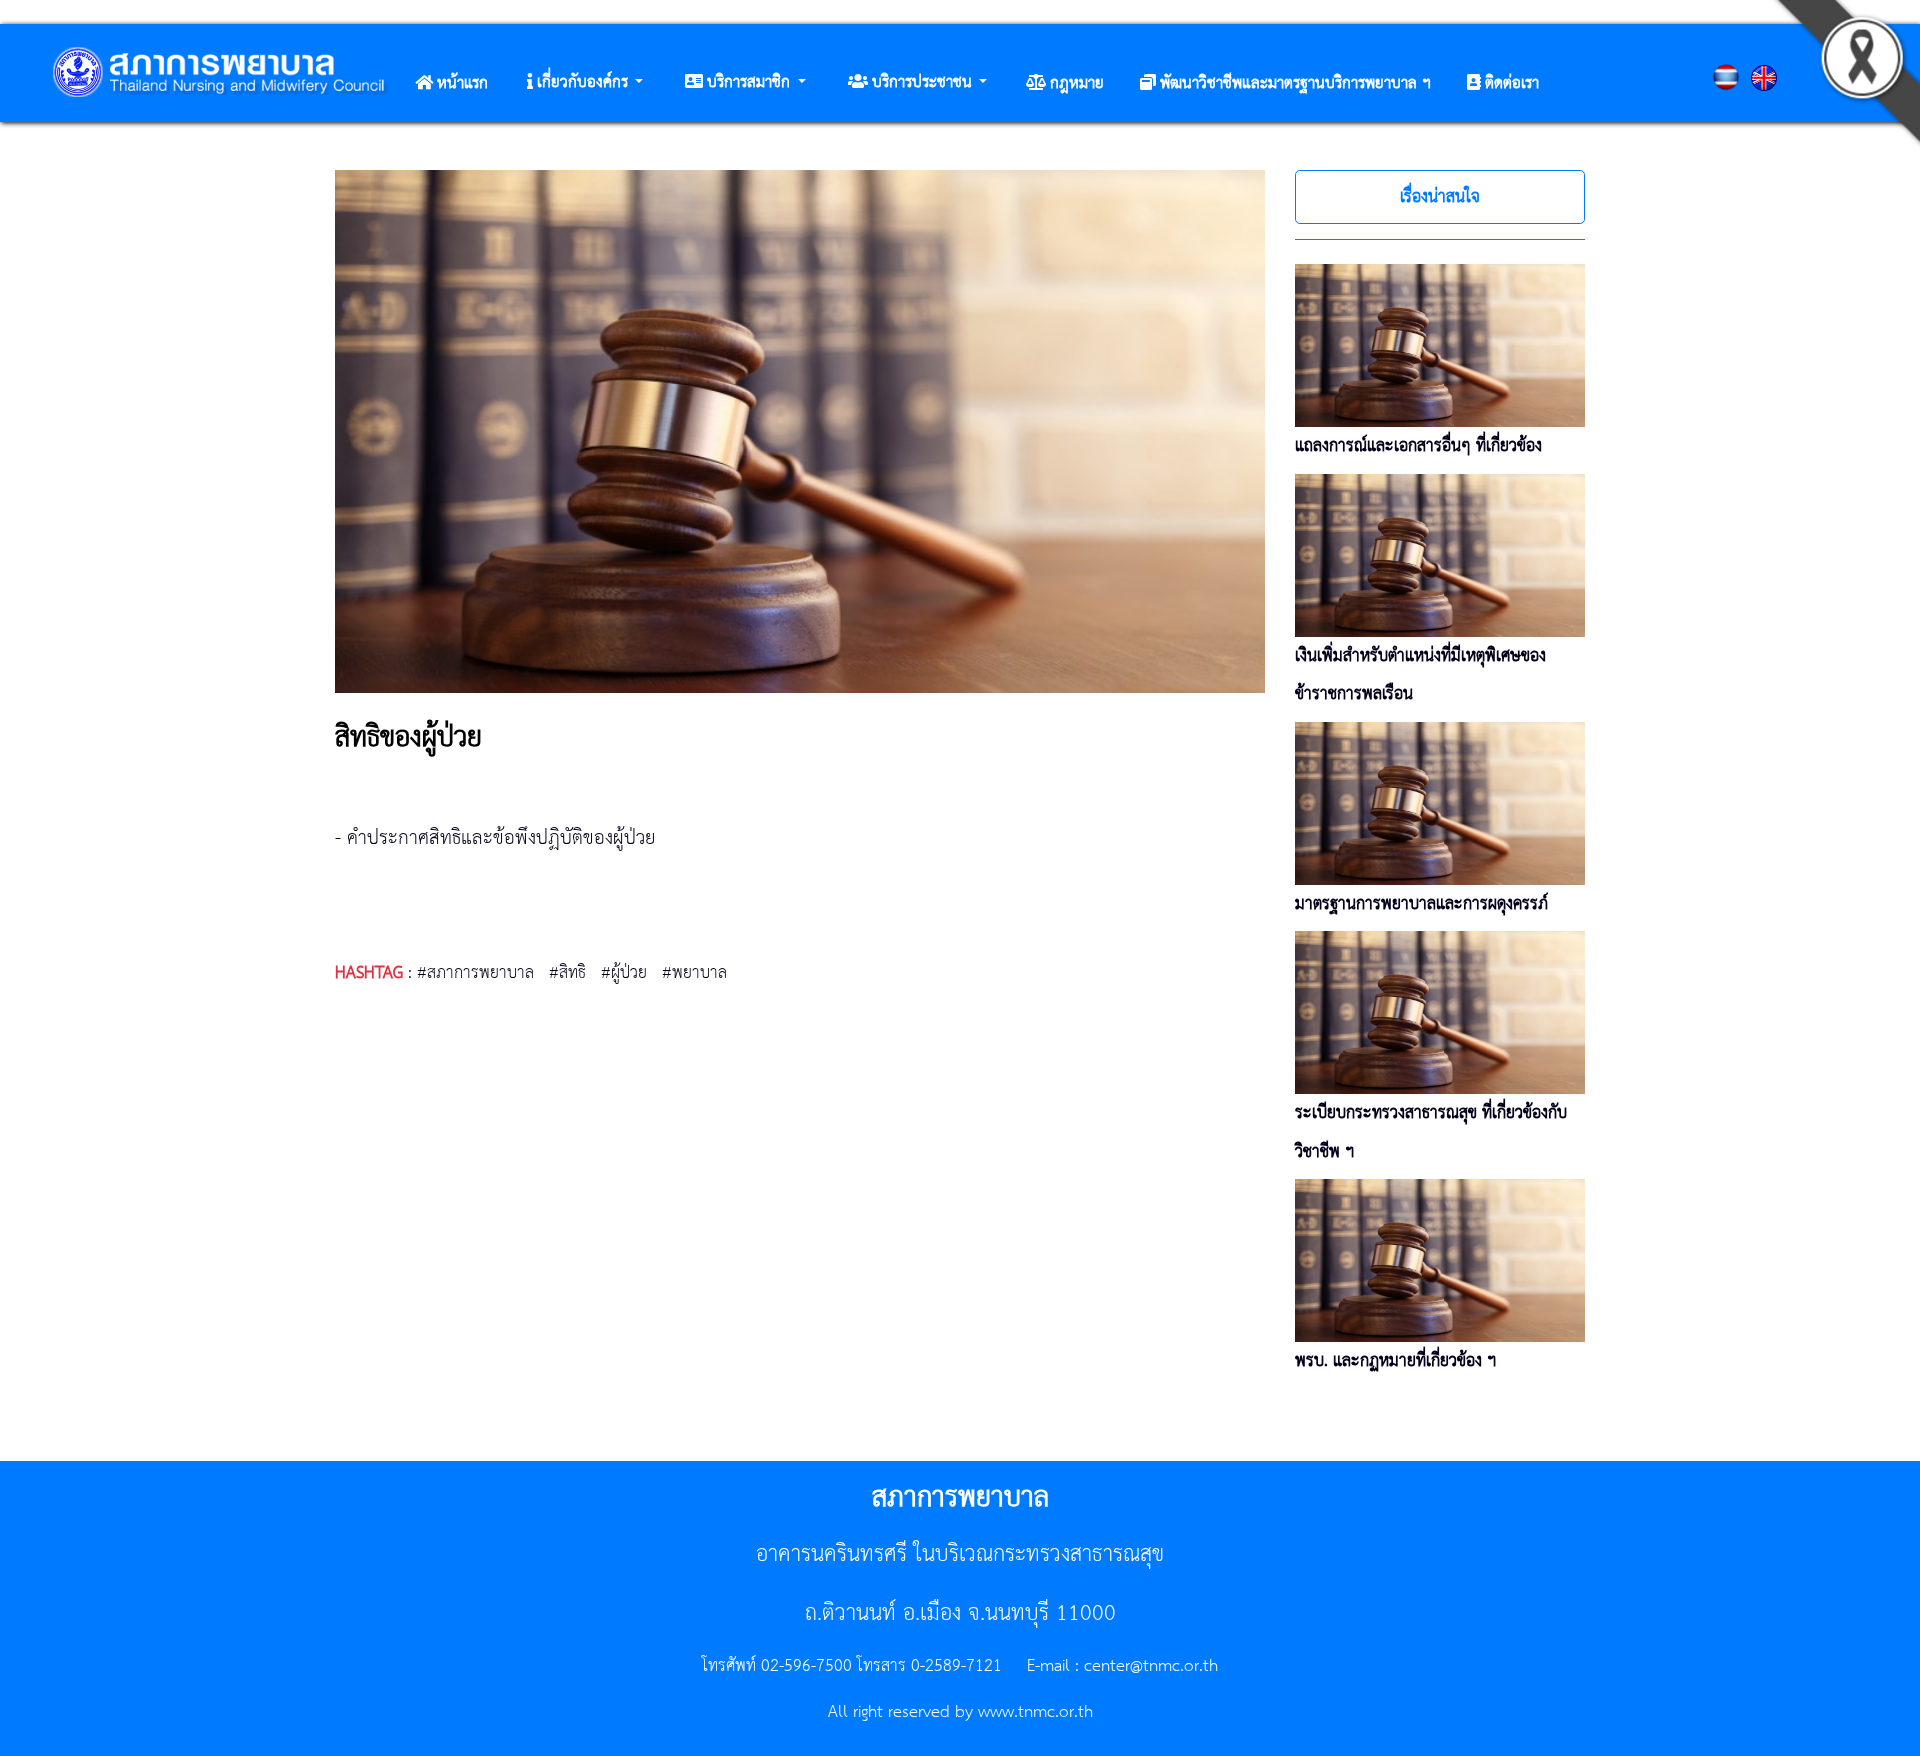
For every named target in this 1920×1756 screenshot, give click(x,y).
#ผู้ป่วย (624, 973)
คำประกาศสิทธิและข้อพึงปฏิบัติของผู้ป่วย (501, 838)
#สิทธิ (567, 973)
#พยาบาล (694, 973)
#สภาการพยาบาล (475, 973)
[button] (585, 83)
